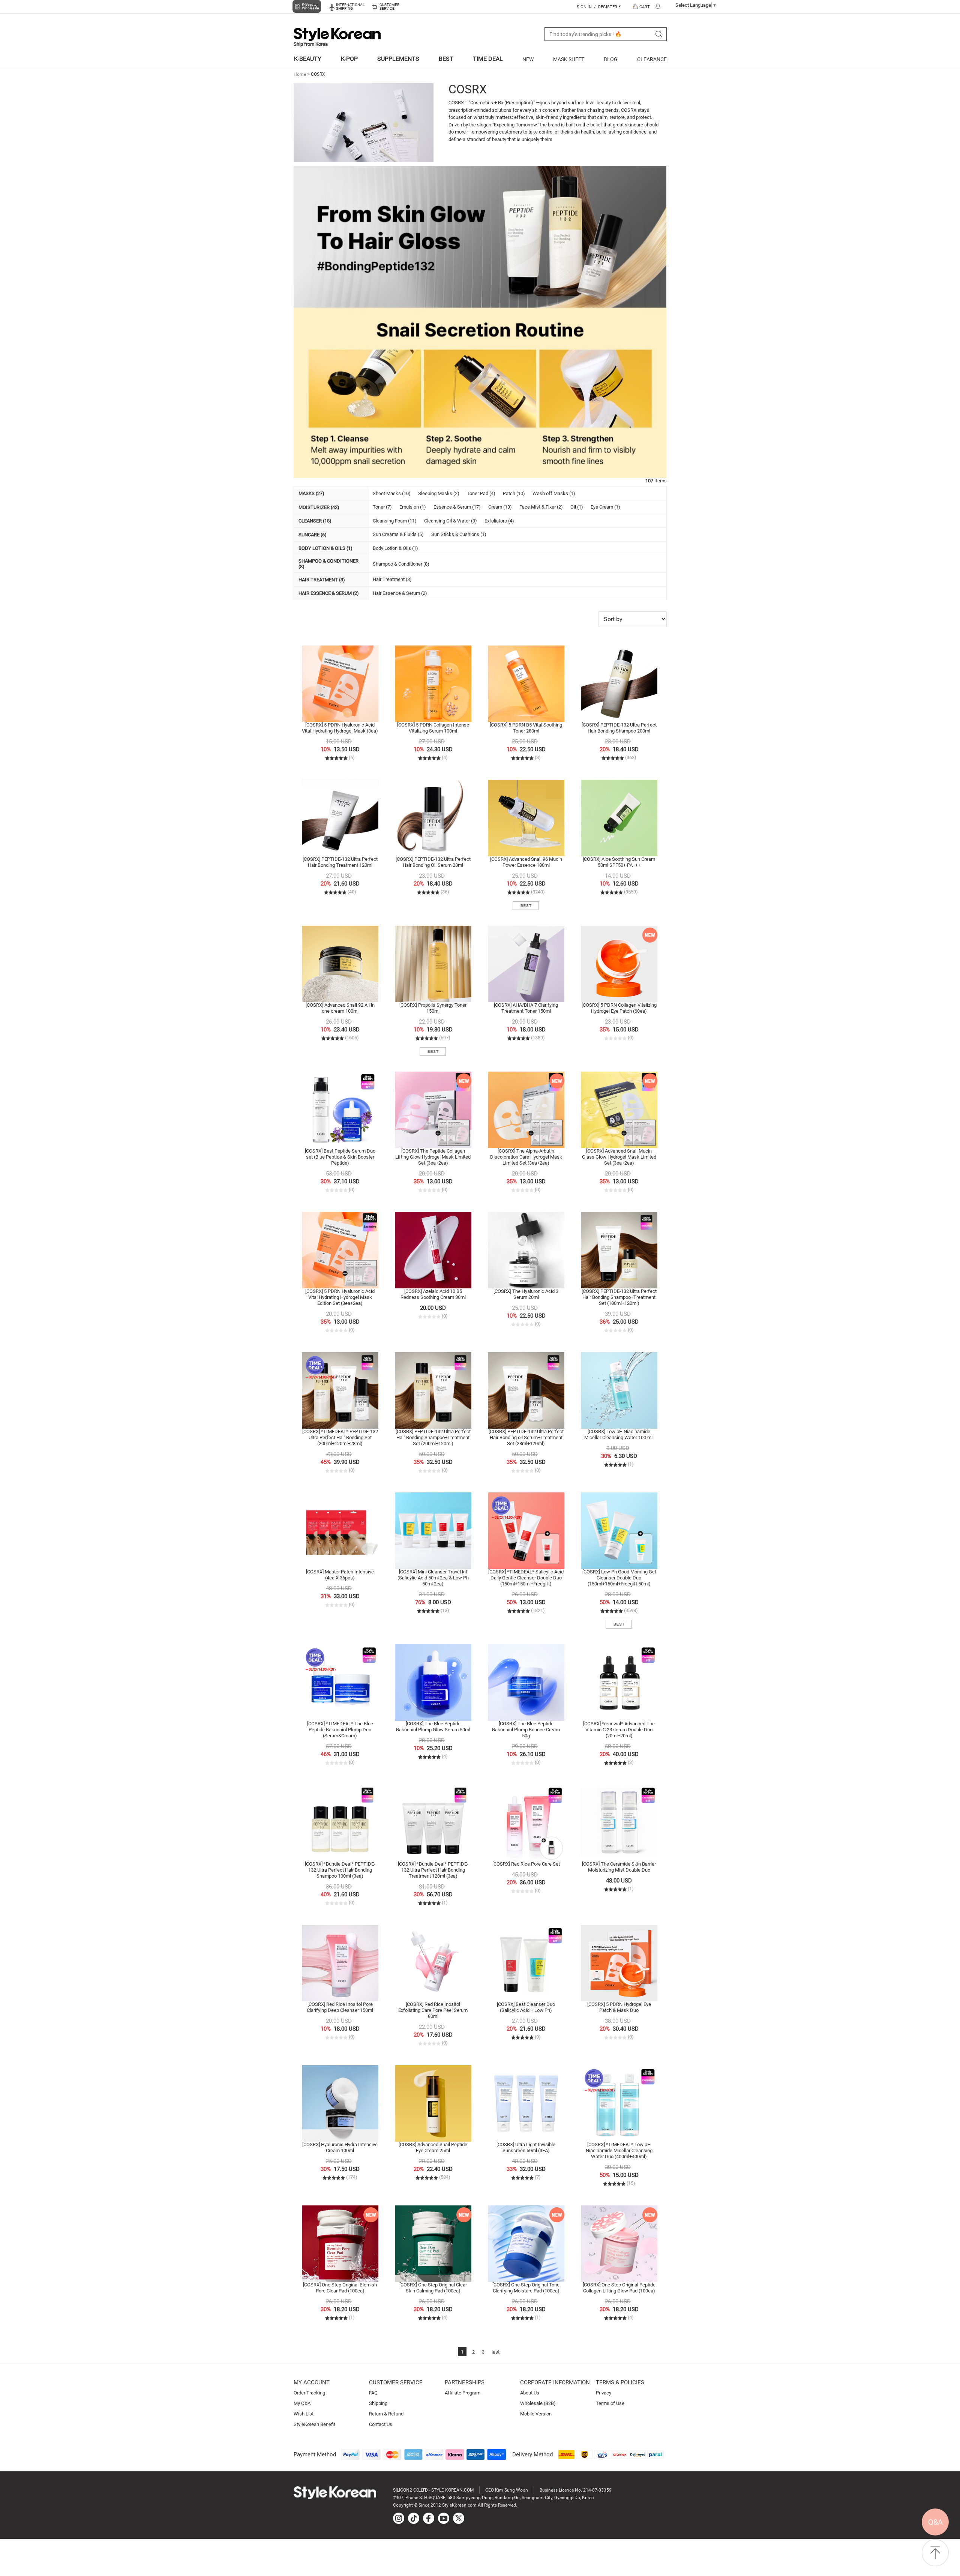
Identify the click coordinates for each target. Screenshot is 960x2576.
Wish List (304, 2414)
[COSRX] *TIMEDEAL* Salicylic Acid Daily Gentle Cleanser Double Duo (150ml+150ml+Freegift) (526, 1578)
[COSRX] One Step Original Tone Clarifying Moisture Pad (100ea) (526, 2288)
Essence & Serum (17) (457, 507)
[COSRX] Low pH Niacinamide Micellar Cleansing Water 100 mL (619, 1434)
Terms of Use (610, 2403)
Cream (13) (500, 507)
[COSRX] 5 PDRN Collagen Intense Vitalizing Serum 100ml (433, 728)
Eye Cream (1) (605, 507)
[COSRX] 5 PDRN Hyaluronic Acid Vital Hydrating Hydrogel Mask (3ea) (340, 728)
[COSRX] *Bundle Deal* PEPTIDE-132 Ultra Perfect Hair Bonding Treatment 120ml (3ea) (433, 1870)
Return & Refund (386, 2414)
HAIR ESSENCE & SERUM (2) (329, 593)
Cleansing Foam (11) (395, 521)
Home (300, 74)
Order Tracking (309, 2393)
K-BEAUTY (308, 59)
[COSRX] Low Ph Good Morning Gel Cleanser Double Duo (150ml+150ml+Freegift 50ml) (619, 1578)
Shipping (378, 2403)
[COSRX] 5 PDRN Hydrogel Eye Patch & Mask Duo (619, 2007)
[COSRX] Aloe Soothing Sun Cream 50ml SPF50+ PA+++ (619, 862)
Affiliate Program (463, 2393)
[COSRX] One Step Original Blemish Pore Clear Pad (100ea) (340, 2288)
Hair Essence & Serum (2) (400, 593)
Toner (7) (382, 507)
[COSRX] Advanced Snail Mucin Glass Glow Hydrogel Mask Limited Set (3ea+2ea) (619, 1157)
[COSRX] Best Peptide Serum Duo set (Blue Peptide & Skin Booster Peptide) (340, 1157)
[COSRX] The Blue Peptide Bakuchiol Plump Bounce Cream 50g (526, 1730)
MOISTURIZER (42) (319, 507)
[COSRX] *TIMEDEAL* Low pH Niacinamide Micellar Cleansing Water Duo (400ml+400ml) (619, 2150)
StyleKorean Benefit (314, 2424)
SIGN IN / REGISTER (598, 7)
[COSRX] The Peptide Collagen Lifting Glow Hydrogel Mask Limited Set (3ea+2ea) (433, 1157)
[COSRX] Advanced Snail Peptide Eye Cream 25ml (433, 2147)
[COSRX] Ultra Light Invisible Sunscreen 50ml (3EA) (526, 2147)
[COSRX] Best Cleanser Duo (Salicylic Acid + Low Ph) (526, 2007)
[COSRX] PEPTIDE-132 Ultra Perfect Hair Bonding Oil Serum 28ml (433, 862)
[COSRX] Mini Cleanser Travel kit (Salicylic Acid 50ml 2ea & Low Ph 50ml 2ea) (433, 1578)
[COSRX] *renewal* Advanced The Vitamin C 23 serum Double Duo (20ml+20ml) (619, 1730)
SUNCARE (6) (313, 535)
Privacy (604, 2393)
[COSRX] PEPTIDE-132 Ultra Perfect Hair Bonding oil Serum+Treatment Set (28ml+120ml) (526, 1437)
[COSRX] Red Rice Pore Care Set (526, 1864)
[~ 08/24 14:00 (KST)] (340, 1390)
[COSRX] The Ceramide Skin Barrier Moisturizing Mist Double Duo (619, 1867)
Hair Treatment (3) (392, 579)
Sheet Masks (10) (392, 493)
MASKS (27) (311, 493)
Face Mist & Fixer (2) (541, 507)
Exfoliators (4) (499, 521)
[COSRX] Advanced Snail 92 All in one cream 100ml (340, 1008)
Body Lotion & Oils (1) (395, 548)
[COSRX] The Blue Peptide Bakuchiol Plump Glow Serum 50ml (433, 1727)
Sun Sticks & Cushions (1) (459, 534)
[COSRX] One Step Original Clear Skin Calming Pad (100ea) (433, 2288)
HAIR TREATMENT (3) (322, 580)
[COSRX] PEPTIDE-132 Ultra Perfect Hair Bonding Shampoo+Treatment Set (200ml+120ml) (433, 1437)
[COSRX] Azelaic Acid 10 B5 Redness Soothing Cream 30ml (433, 1294)
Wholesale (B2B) (538, 2403)
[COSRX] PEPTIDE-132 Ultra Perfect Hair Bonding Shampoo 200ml (619, 728)
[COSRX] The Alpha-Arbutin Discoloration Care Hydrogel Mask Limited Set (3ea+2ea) (526, 1157)
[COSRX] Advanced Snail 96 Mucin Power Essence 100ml (526, 862)
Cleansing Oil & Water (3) (451, 521)
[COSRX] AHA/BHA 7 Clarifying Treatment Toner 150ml (526, 1008)
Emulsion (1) (413, 507)
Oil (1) (577, 507)
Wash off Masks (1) (554, 493)
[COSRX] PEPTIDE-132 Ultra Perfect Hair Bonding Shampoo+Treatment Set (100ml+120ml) (619, 1297)
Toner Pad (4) (481, 493)
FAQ (373, 2393)
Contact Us (381, 2424)
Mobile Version (536, 2414)
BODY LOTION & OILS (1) (325, 548)
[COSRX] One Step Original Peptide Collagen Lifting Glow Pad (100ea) (619, 2288)
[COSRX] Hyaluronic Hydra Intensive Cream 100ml (340, 2147)
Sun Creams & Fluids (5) (398, 534)
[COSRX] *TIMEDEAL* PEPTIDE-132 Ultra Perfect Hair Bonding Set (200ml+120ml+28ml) (340, 1437)
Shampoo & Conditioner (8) (401, 564)
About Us (530, 2393)
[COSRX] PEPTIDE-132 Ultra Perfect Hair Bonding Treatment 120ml (340, 862)
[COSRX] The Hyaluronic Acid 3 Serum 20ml (526, 1294)
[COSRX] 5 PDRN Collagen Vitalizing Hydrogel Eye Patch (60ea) (619, 1008)
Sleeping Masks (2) (439, 493)
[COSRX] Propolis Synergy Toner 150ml (433, 1008)
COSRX (318, 74)
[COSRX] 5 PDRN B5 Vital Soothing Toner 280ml (526, 728)
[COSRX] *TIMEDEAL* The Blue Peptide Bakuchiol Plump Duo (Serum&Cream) (340, 1730)
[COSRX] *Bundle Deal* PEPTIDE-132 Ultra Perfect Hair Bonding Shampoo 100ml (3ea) (340, 1870)
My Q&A (302, 2403)
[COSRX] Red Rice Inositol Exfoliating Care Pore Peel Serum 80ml (433, 2010)
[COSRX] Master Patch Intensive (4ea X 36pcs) (340, 1575)
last (496, 2352)
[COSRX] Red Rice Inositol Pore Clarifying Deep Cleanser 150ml (340, 2007)
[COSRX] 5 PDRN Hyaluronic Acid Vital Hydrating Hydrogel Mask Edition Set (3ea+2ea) (340, 1297)
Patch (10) (514, 493)
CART (645, 7)
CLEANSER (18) (315, 521)
